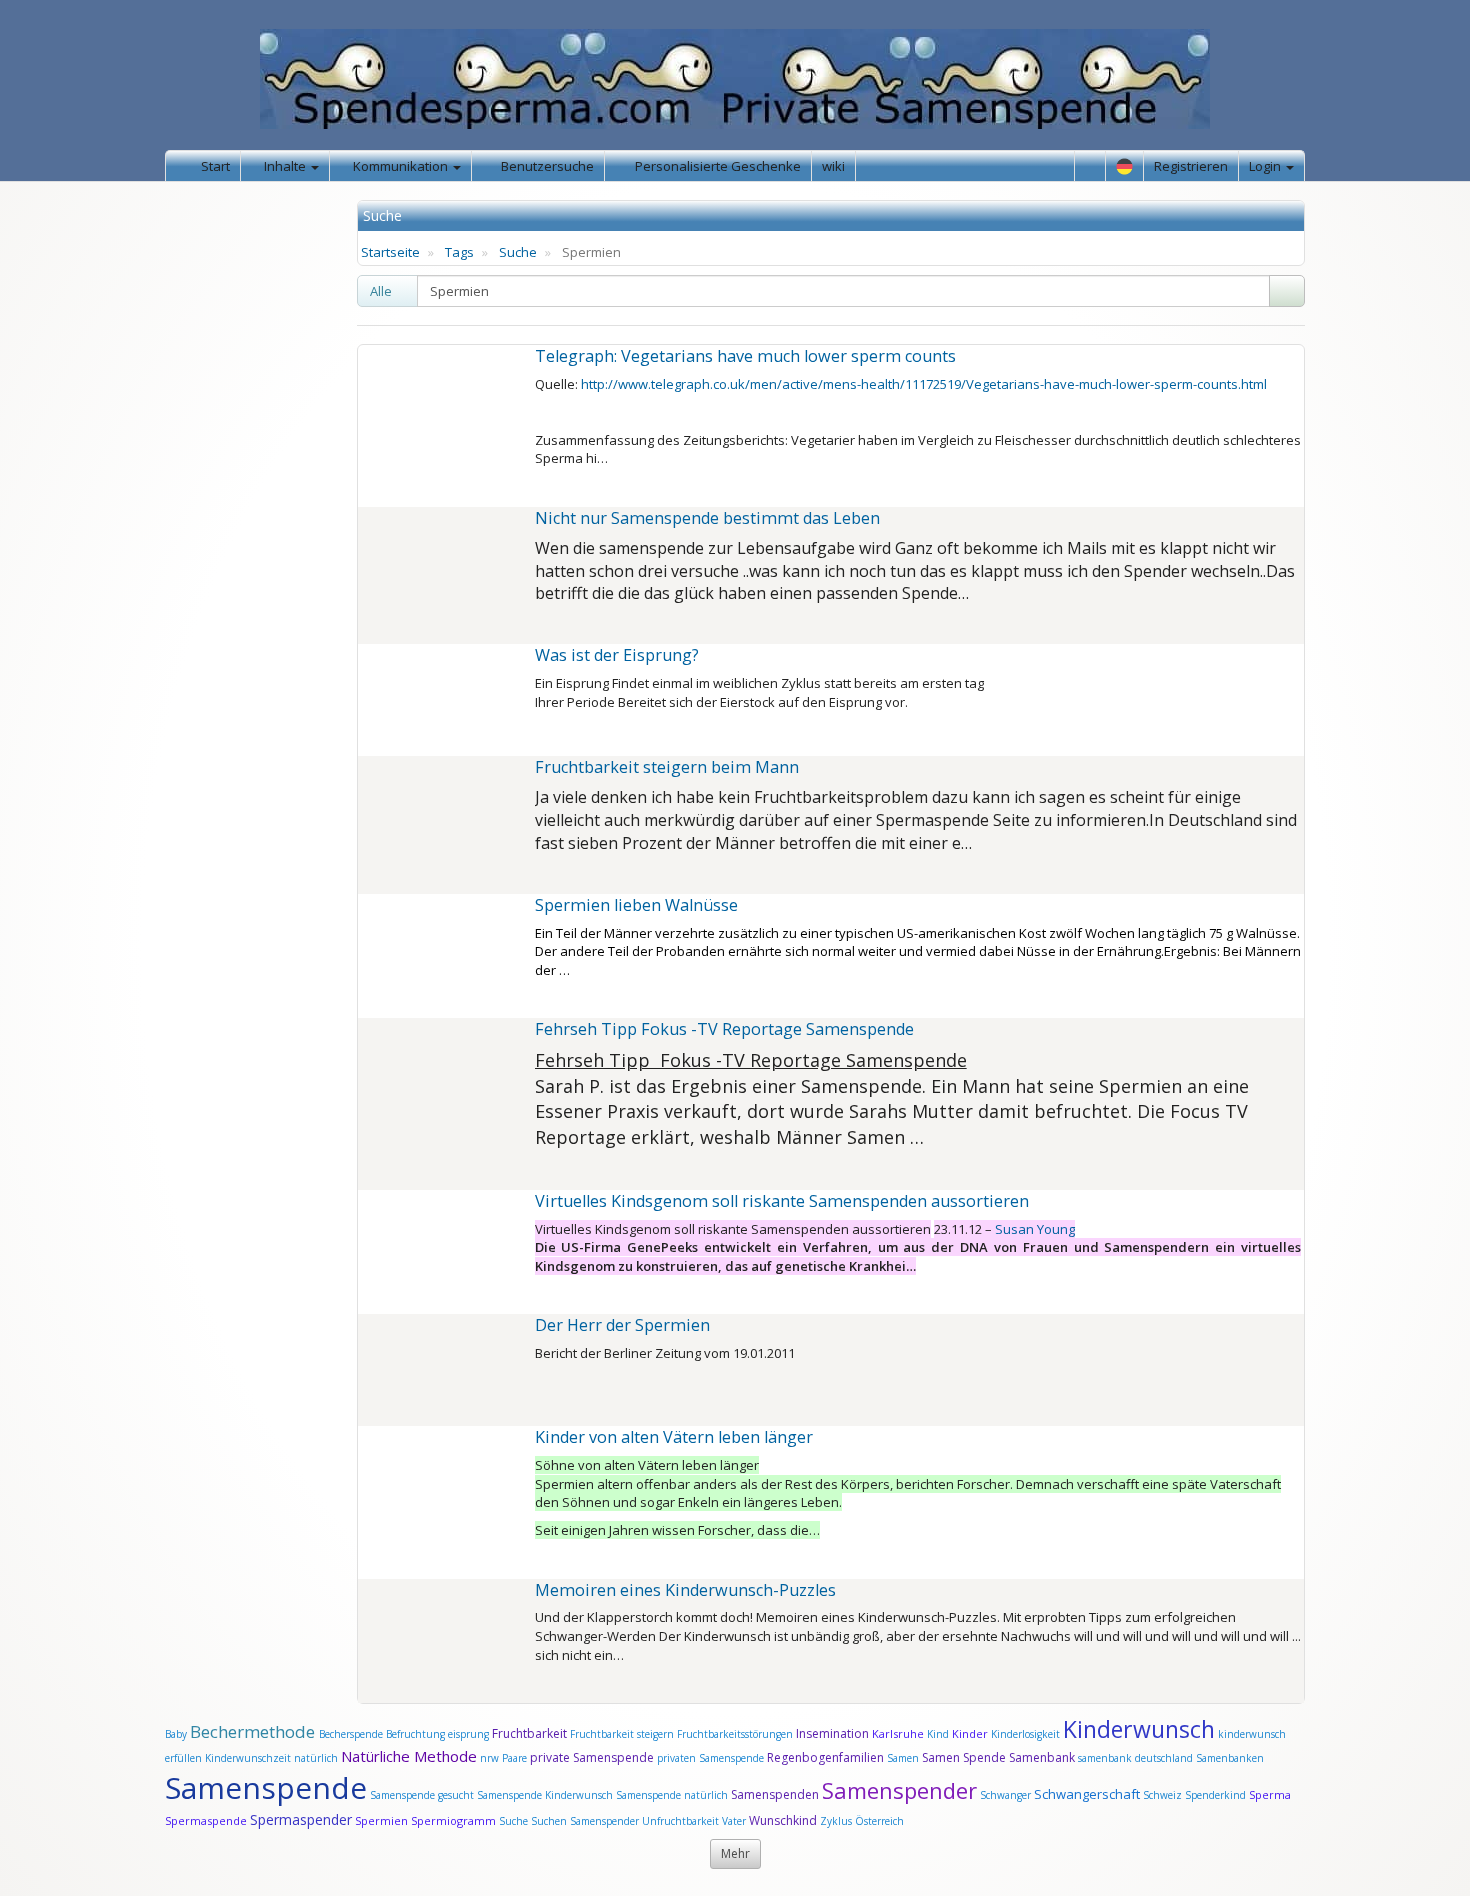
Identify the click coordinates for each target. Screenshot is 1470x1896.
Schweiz (1162, 1795)
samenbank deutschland (1135, 1758)
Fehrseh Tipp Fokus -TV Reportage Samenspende (724, 1029)
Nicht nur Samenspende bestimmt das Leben (707, 518)
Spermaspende (206, 1820)
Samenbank (1042, 1757)
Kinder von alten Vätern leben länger (674, 1437)
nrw (489, 1758)
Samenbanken (1230, 1758)
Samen (904, 1758)
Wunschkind (783, 1820)
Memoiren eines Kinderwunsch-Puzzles (685, 1590)
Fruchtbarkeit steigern (622, 1734)
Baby (176, 1734)
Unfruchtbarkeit (682, 1821)
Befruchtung (415, 1734)
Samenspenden (775, 1794)
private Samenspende (592, 1757)
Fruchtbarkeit (531, 1733)
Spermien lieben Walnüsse (636, 905)
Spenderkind (1215, 1795)
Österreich (879, 1821)
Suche (518, 252)
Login (1266, 166)
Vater (735, 1821)
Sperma (1270, 1794)
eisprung (468, 1734)
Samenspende (266, 1787)
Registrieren (1191, 166)
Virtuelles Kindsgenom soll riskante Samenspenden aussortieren (782, 1201)
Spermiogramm (453, 1820)
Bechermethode (254, 1731)
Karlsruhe (898, 1733)
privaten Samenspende (710, 1758)
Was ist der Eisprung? (617, 655)
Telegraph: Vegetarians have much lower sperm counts (745, 356)
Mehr (735, 1853)
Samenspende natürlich (672, 1795)
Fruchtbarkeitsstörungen (736, 1734)
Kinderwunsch (1139, 1729)
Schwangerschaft (1088, 1794)
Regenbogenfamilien (825, 1757)
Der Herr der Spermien (622, 1325)
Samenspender (899, 1790)
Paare (516, 1758)
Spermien (381, 1820)
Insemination (832, 1733)
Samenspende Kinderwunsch (545, 1795)
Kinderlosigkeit (1027, 1734)
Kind (939, 1734)
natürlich (316, 1758)
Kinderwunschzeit (248, 1758)
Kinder (970, 1733)
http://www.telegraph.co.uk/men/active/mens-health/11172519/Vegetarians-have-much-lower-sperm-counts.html (924, 384)
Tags (459, 252)
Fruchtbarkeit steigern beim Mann (667, 767)
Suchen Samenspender (585, 1821)
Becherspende (351, 1734)
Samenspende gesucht (422, 1795)
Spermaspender (301, 1819)
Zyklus (836, 1821)
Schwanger (1005, 1795)
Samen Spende (964, 1757)
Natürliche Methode (409, 1756)
